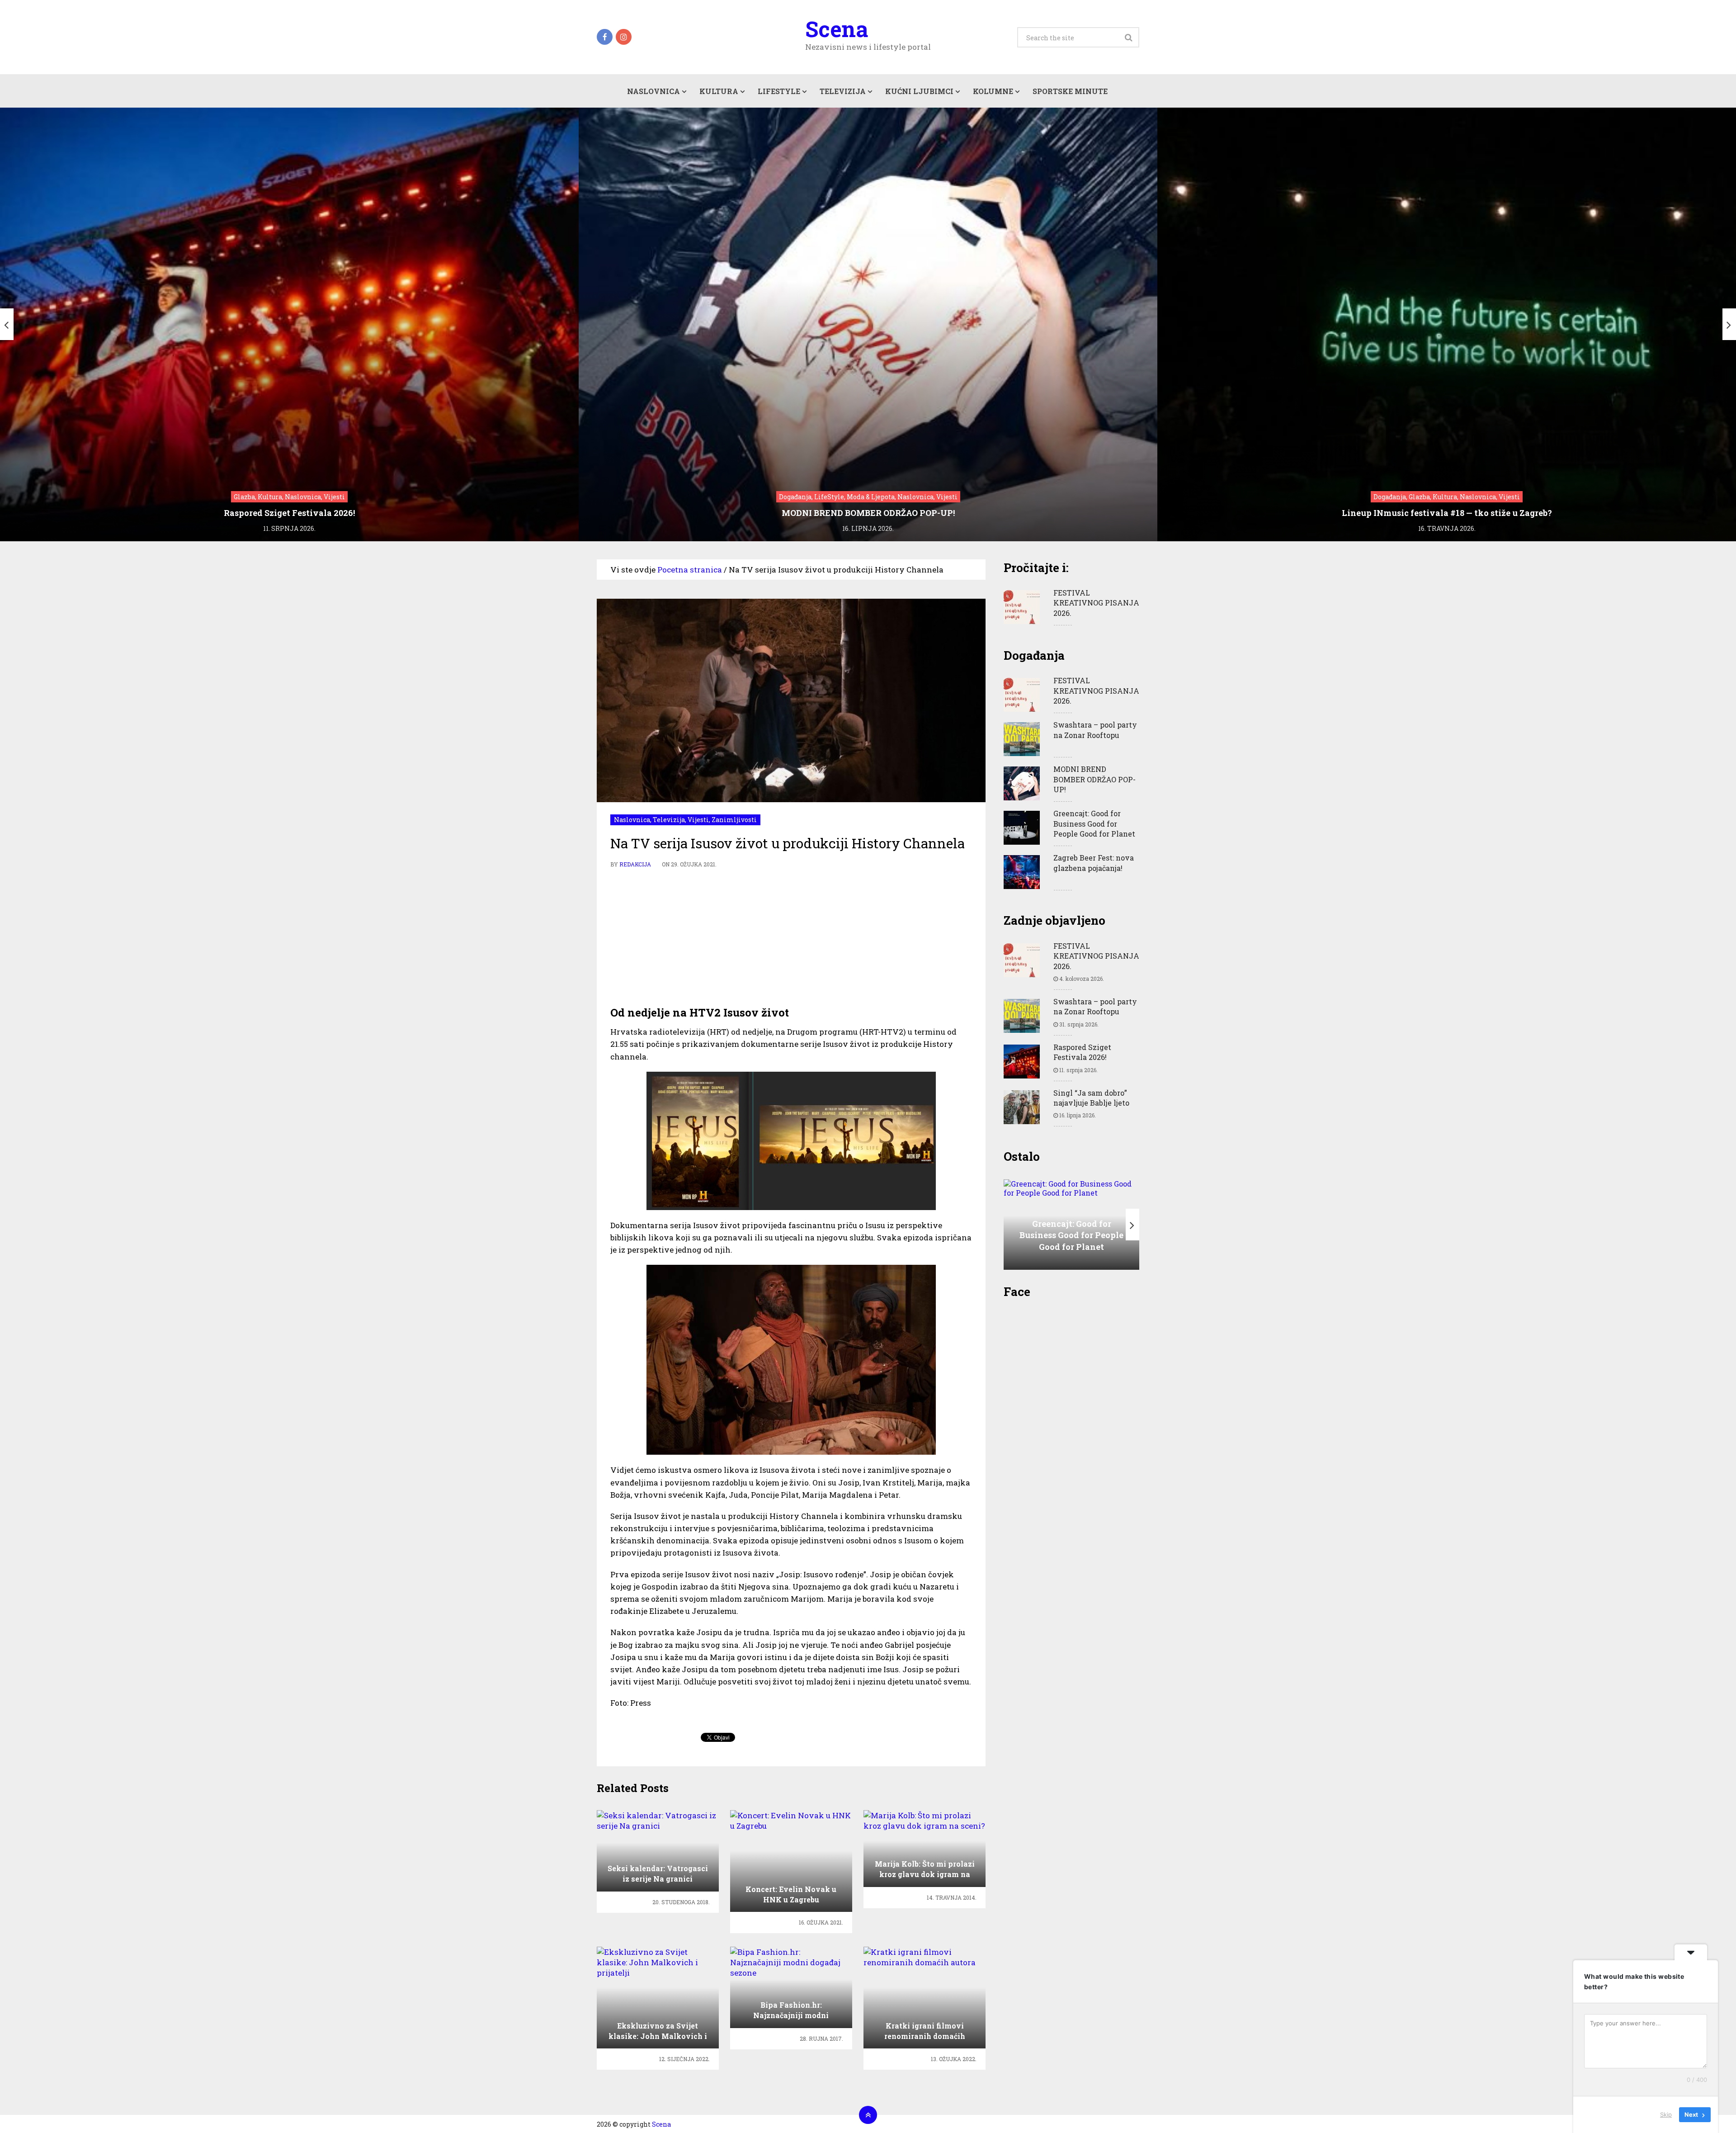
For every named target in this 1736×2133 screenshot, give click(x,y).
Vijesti (698, 820)
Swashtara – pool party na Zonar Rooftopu (1095, 730)
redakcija (635, 864)
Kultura (719, 91)
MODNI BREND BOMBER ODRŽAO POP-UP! (1094, 779)
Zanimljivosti (734, 820)
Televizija (843, 91)
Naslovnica (653, 91)
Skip (1666, 2114)
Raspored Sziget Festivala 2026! (1082, 1052)
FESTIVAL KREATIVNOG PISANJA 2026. (1096, 603)
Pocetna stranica (690, 570)
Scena (837, 29)
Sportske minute (1070, 91)
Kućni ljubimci (919, 91)
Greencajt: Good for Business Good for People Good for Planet (1094, 823)
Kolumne (993, 91)
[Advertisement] (791, 937)
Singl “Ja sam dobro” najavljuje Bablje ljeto (1091, 1098)
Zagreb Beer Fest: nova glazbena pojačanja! (1094, 863)
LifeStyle (779, 91)
